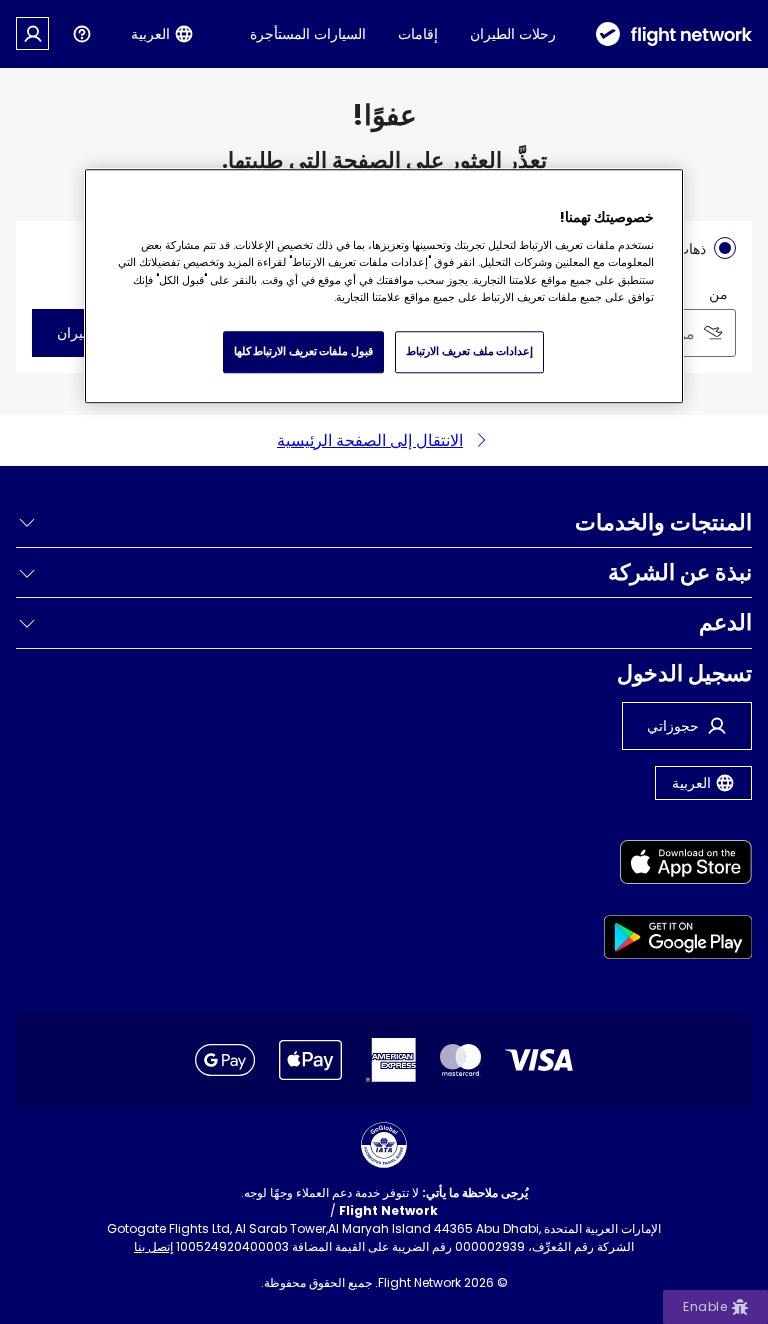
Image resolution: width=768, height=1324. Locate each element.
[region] (384, 286)
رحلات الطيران (513, 34)
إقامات (418, 34)
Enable (705, 1306)
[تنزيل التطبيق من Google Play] (678, 940)
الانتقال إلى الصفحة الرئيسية (370, 440)
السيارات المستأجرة (308, 34)
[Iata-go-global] (384, 1145)
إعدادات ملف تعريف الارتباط (469, 351)
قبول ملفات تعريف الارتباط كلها (303, 351)
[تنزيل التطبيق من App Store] (678, 865)
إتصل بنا (153, 1246)
